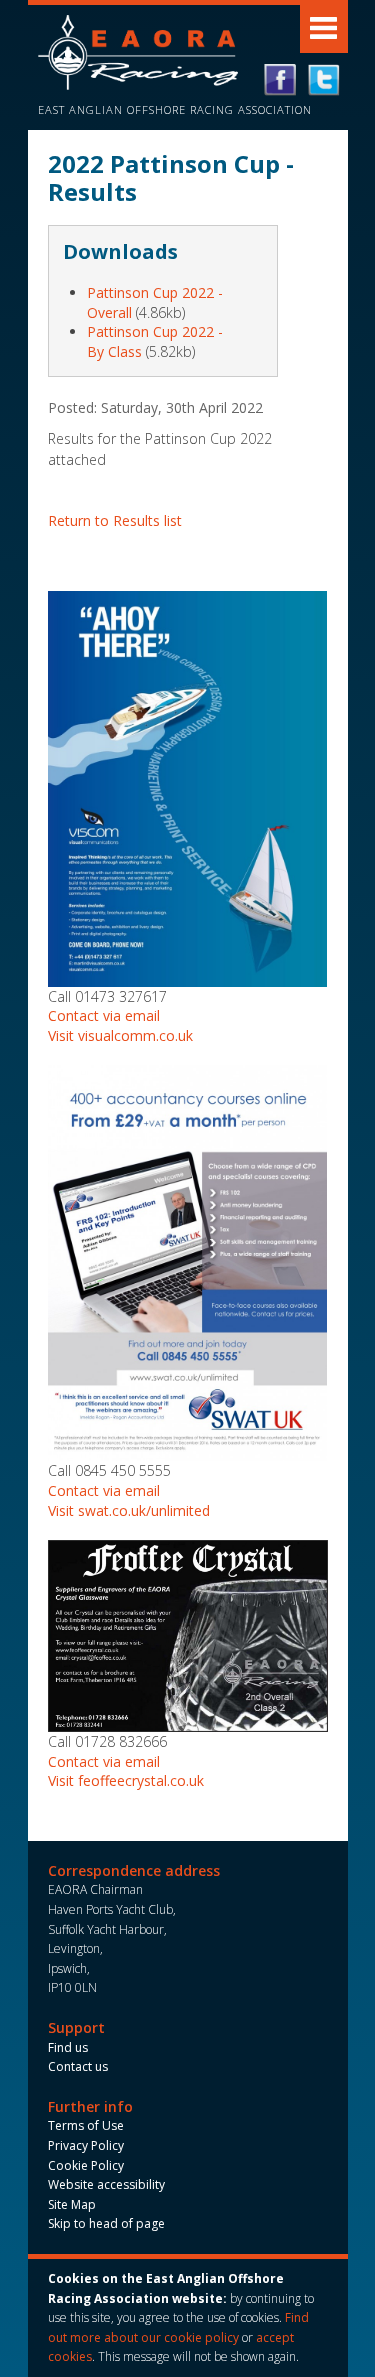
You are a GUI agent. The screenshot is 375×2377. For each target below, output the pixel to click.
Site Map (72, 2204)
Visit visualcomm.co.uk (120, 1035)
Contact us (78, 2066)
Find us (68, 2047)
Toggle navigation (324, 29)
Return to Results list (115, 520)
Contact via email (104, 1015)
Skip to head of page (106, 2223)
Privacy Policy (86, 2145)
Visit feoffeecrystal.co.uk (126, 1780)
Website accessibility (106, 2184)
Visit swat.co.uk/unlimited (129, 1510)
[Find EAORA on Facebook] (280, 80)
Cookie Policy (86, 2165)
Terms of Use (86, 2125)
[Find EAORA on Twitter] (324, 80)
